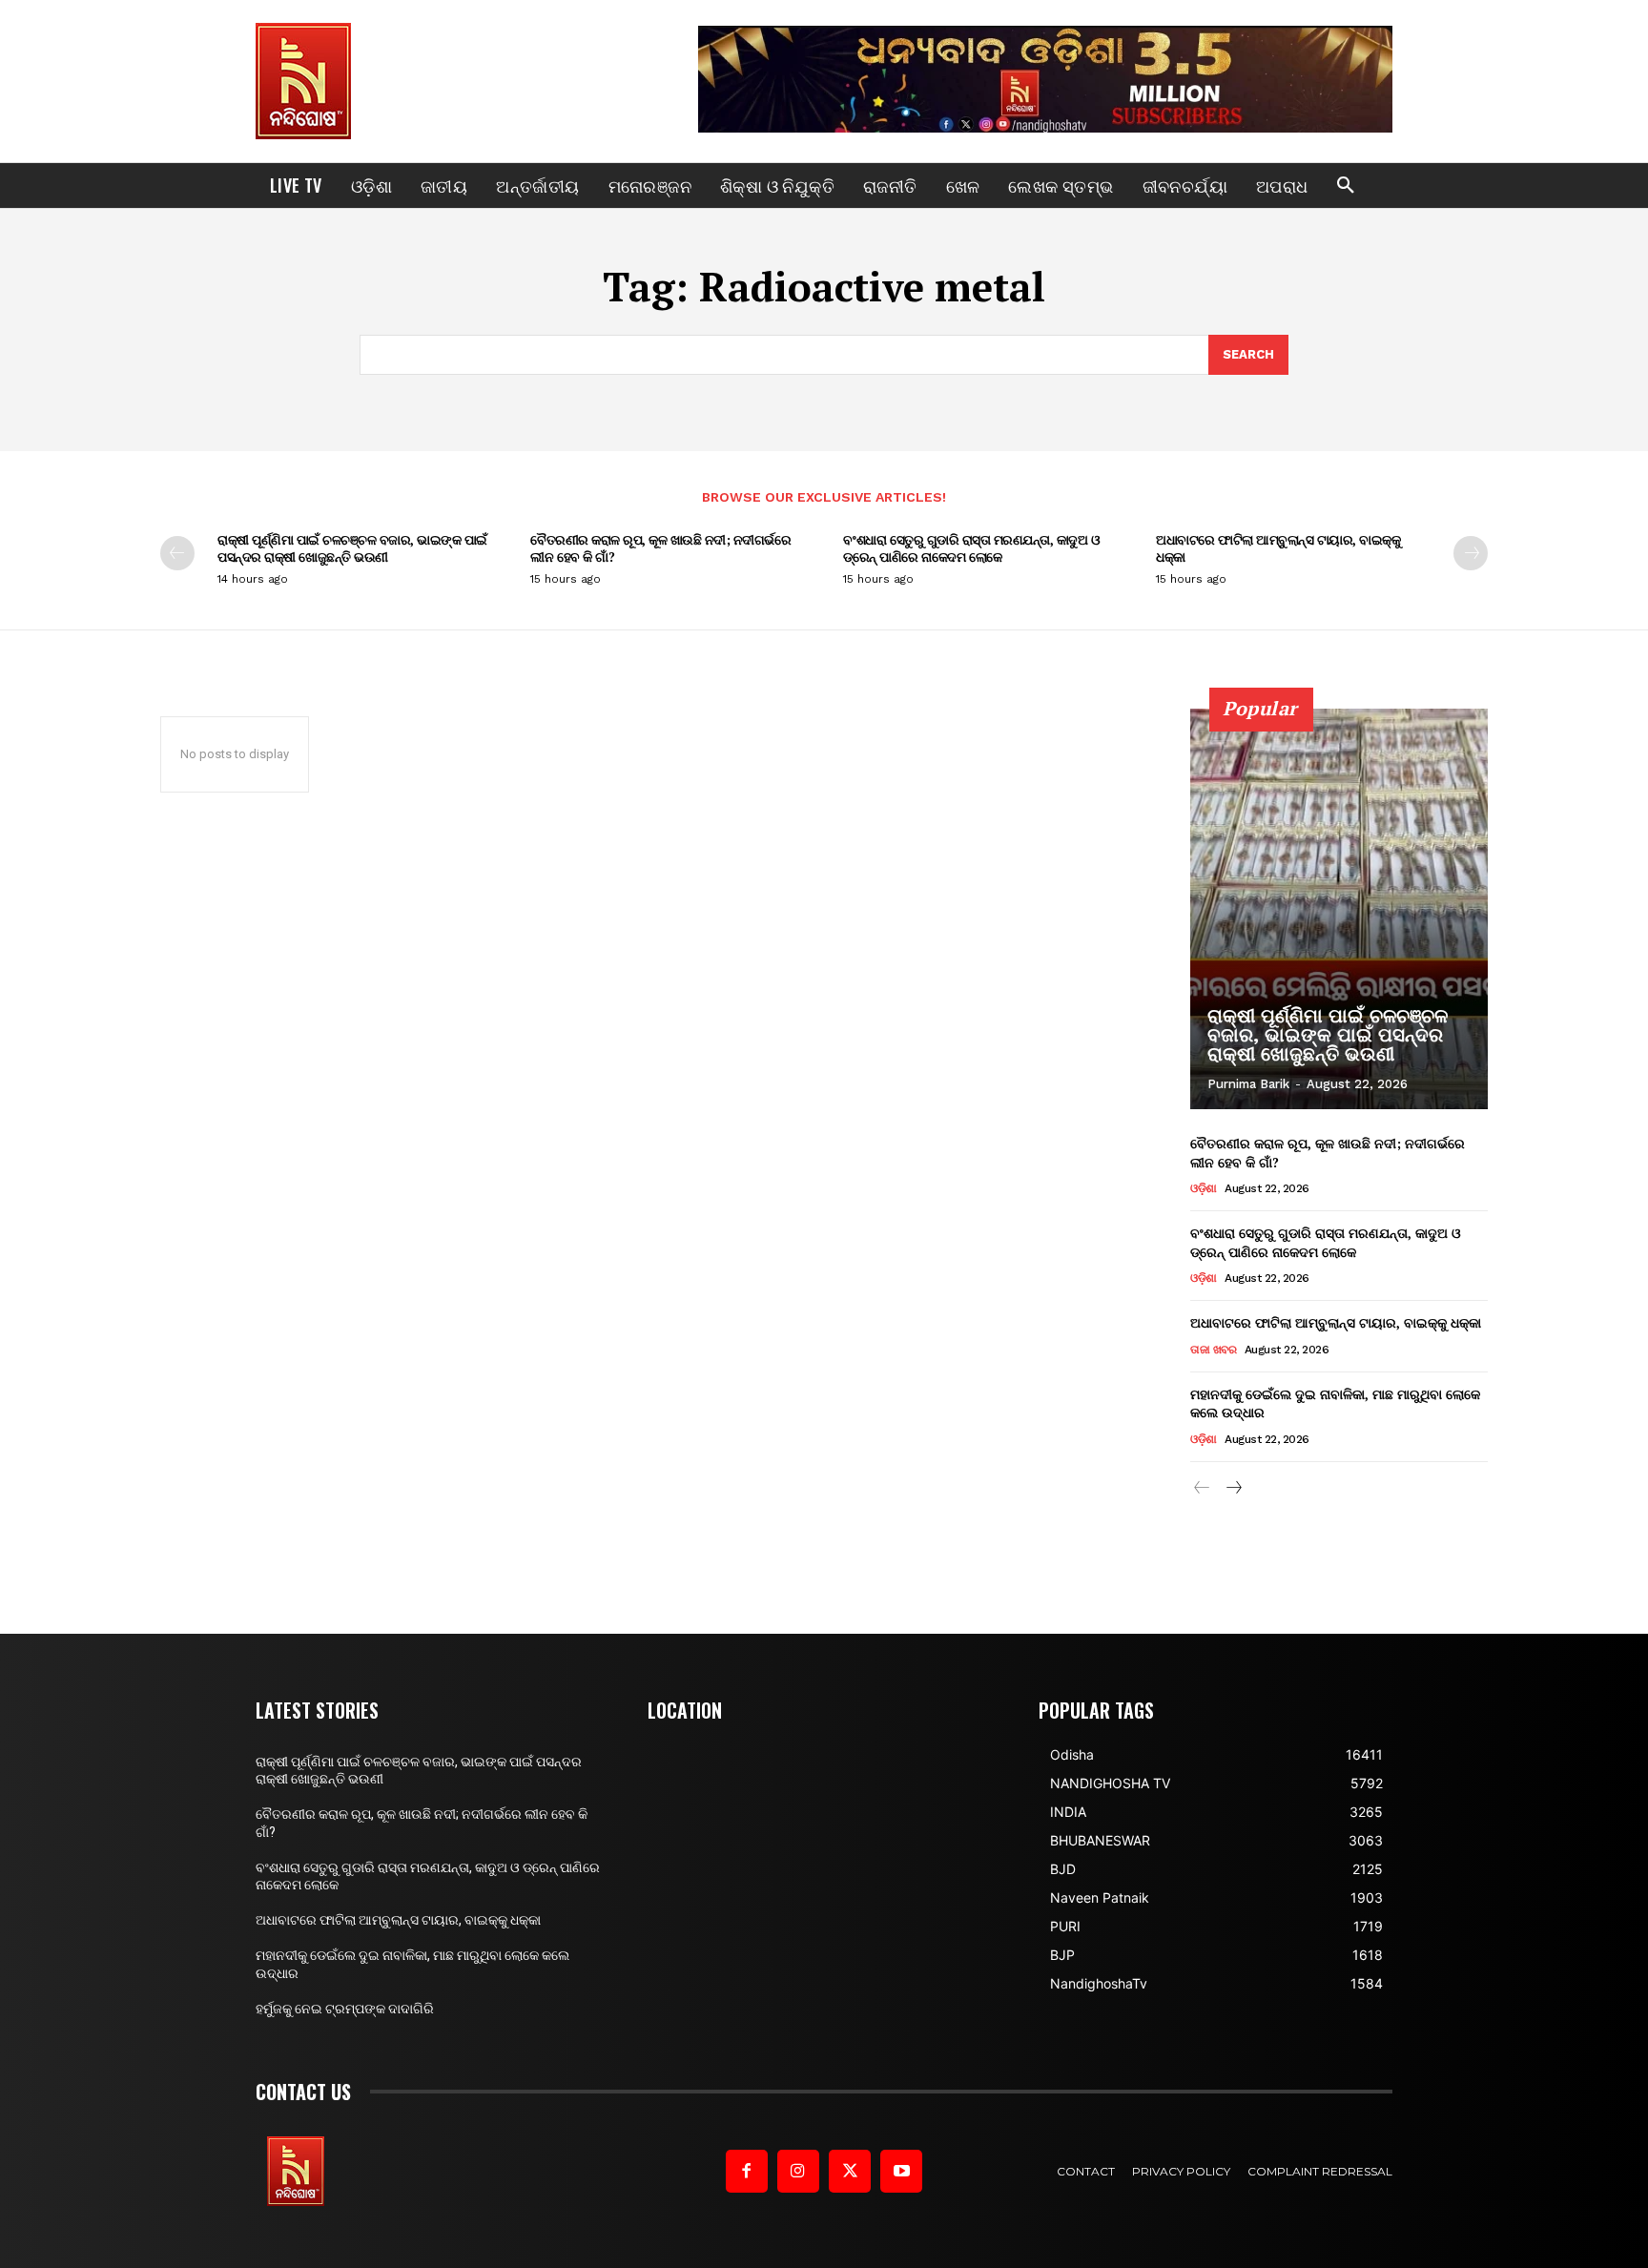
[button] (1346, 186)
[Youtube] (901, 2171)
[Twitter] (850, 2171)
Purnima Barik (1248, 1084)
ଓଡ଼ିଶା (1204, 1188)
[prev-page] (177, 553)
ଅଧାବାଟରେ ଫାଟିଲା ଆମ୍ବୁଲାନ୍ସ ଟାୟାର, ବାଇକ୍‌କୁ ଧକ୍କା (1278, 548)
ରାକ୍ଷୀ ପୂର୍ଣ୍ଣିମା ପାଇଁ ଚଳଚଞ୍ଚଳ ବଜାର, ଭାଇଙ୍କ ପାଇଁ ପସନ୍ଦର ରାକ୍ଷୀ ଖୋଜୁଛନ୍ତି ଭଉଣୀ (352, 548)
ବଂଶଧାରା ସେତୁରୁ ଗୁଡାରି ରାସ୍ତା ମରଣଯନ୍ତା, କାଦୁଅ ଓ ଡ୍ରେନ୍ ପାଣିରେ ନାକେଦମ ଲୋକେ (971, 548)
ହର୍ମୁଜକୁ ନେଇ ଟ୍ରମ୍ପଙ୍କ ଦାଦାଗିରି (345, 2009)
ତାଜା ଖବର (1213, 1350)
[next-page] (1471, 553)
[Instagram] (798, 2171)
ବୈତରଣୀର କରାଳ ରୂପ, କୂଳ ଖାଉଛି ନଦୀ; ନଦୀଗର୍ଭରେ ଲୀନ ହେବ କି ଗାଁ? (660, 548)
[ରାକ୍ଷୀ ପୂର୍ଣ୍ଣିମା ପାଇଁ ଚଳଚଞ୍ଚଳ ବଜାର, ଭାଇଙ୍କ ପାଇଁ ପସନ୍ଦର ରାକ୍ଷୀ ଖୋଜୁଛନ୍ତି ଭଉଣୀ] (1339, 909)
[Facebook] (747, 2171)
